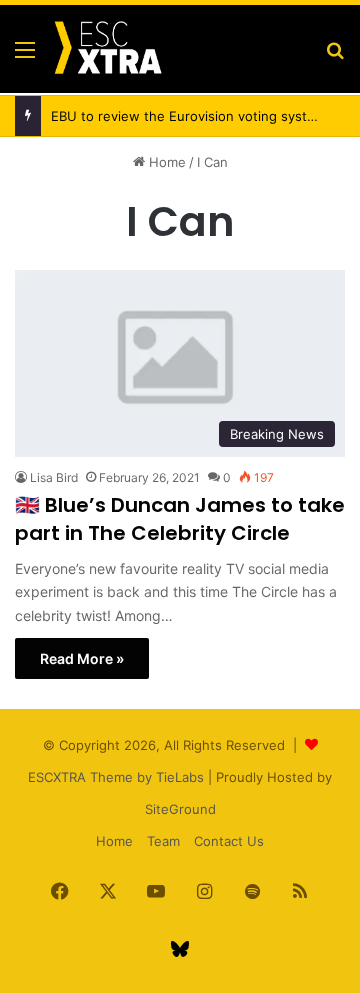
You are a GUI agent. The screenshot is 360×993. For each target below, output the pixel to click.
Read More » (82, 658)
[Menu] (25, 56)
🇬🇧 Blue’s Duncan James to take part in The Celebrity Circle (180, 519)
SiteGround (180, 809)
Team (163, 841)
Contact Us (229, 841)
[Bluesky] (180, 949)
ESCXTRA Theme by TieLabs (116, 777)
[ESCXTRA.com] (107, 49)
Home (165, 162)
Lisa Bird (54, 477)
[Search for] (335, 56)
